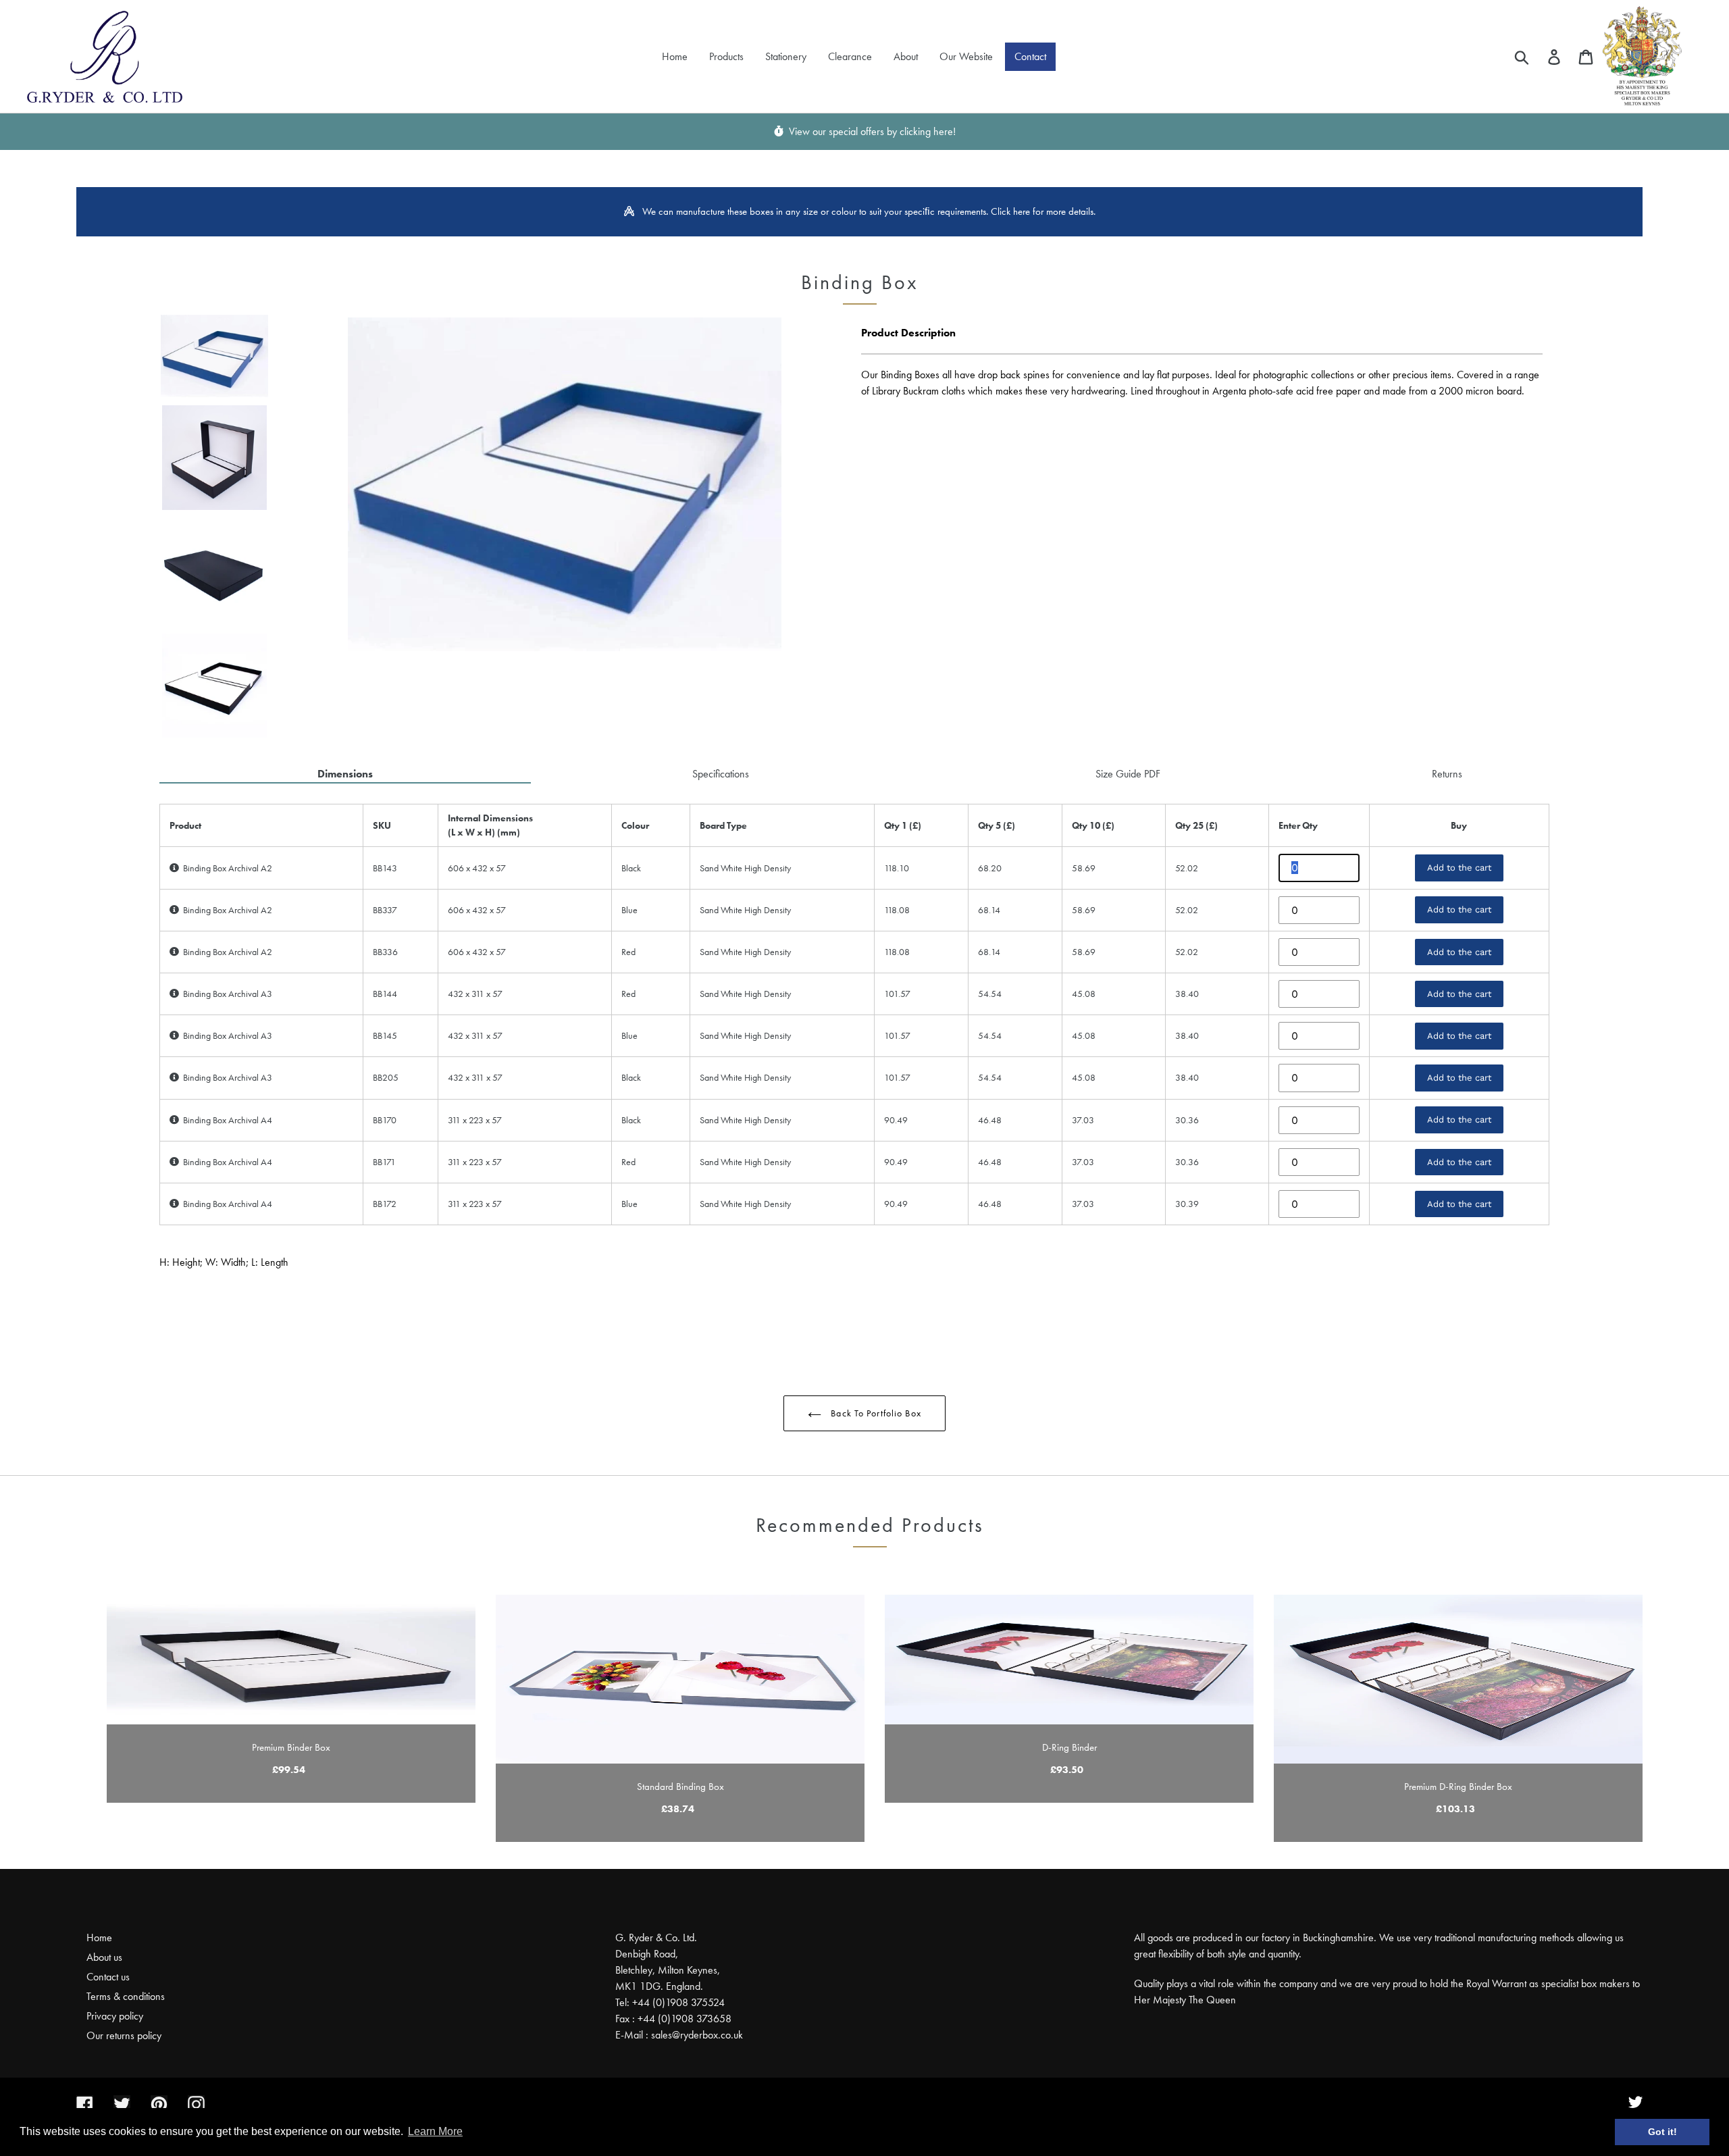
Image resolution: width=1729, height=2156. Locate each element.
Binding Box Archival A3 (226, 994)
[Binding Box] (217, 356)
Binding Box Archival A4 (226, 1120)
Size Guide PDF (1128, 774)
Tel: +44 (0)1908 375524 (670, 2002)
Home (99, 1937)
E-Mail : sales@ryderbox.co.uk (679, 2035)
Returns (1447, 774)
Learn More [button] (435, 2131)
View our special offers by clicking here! (870, 131)
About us (104, 1957)
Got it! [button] (1662, 2132)
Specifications (721, 774)
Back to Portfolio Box (875, 1413)
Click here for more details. (1043, 211)
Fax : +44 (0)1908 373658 (673, 2019)
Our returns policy (124, 2035)
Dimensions (345, 774)
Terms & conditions (126, 1996)
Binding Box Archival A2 (226, 868)
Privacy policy (115, 2016)
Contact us (108, 1977)
